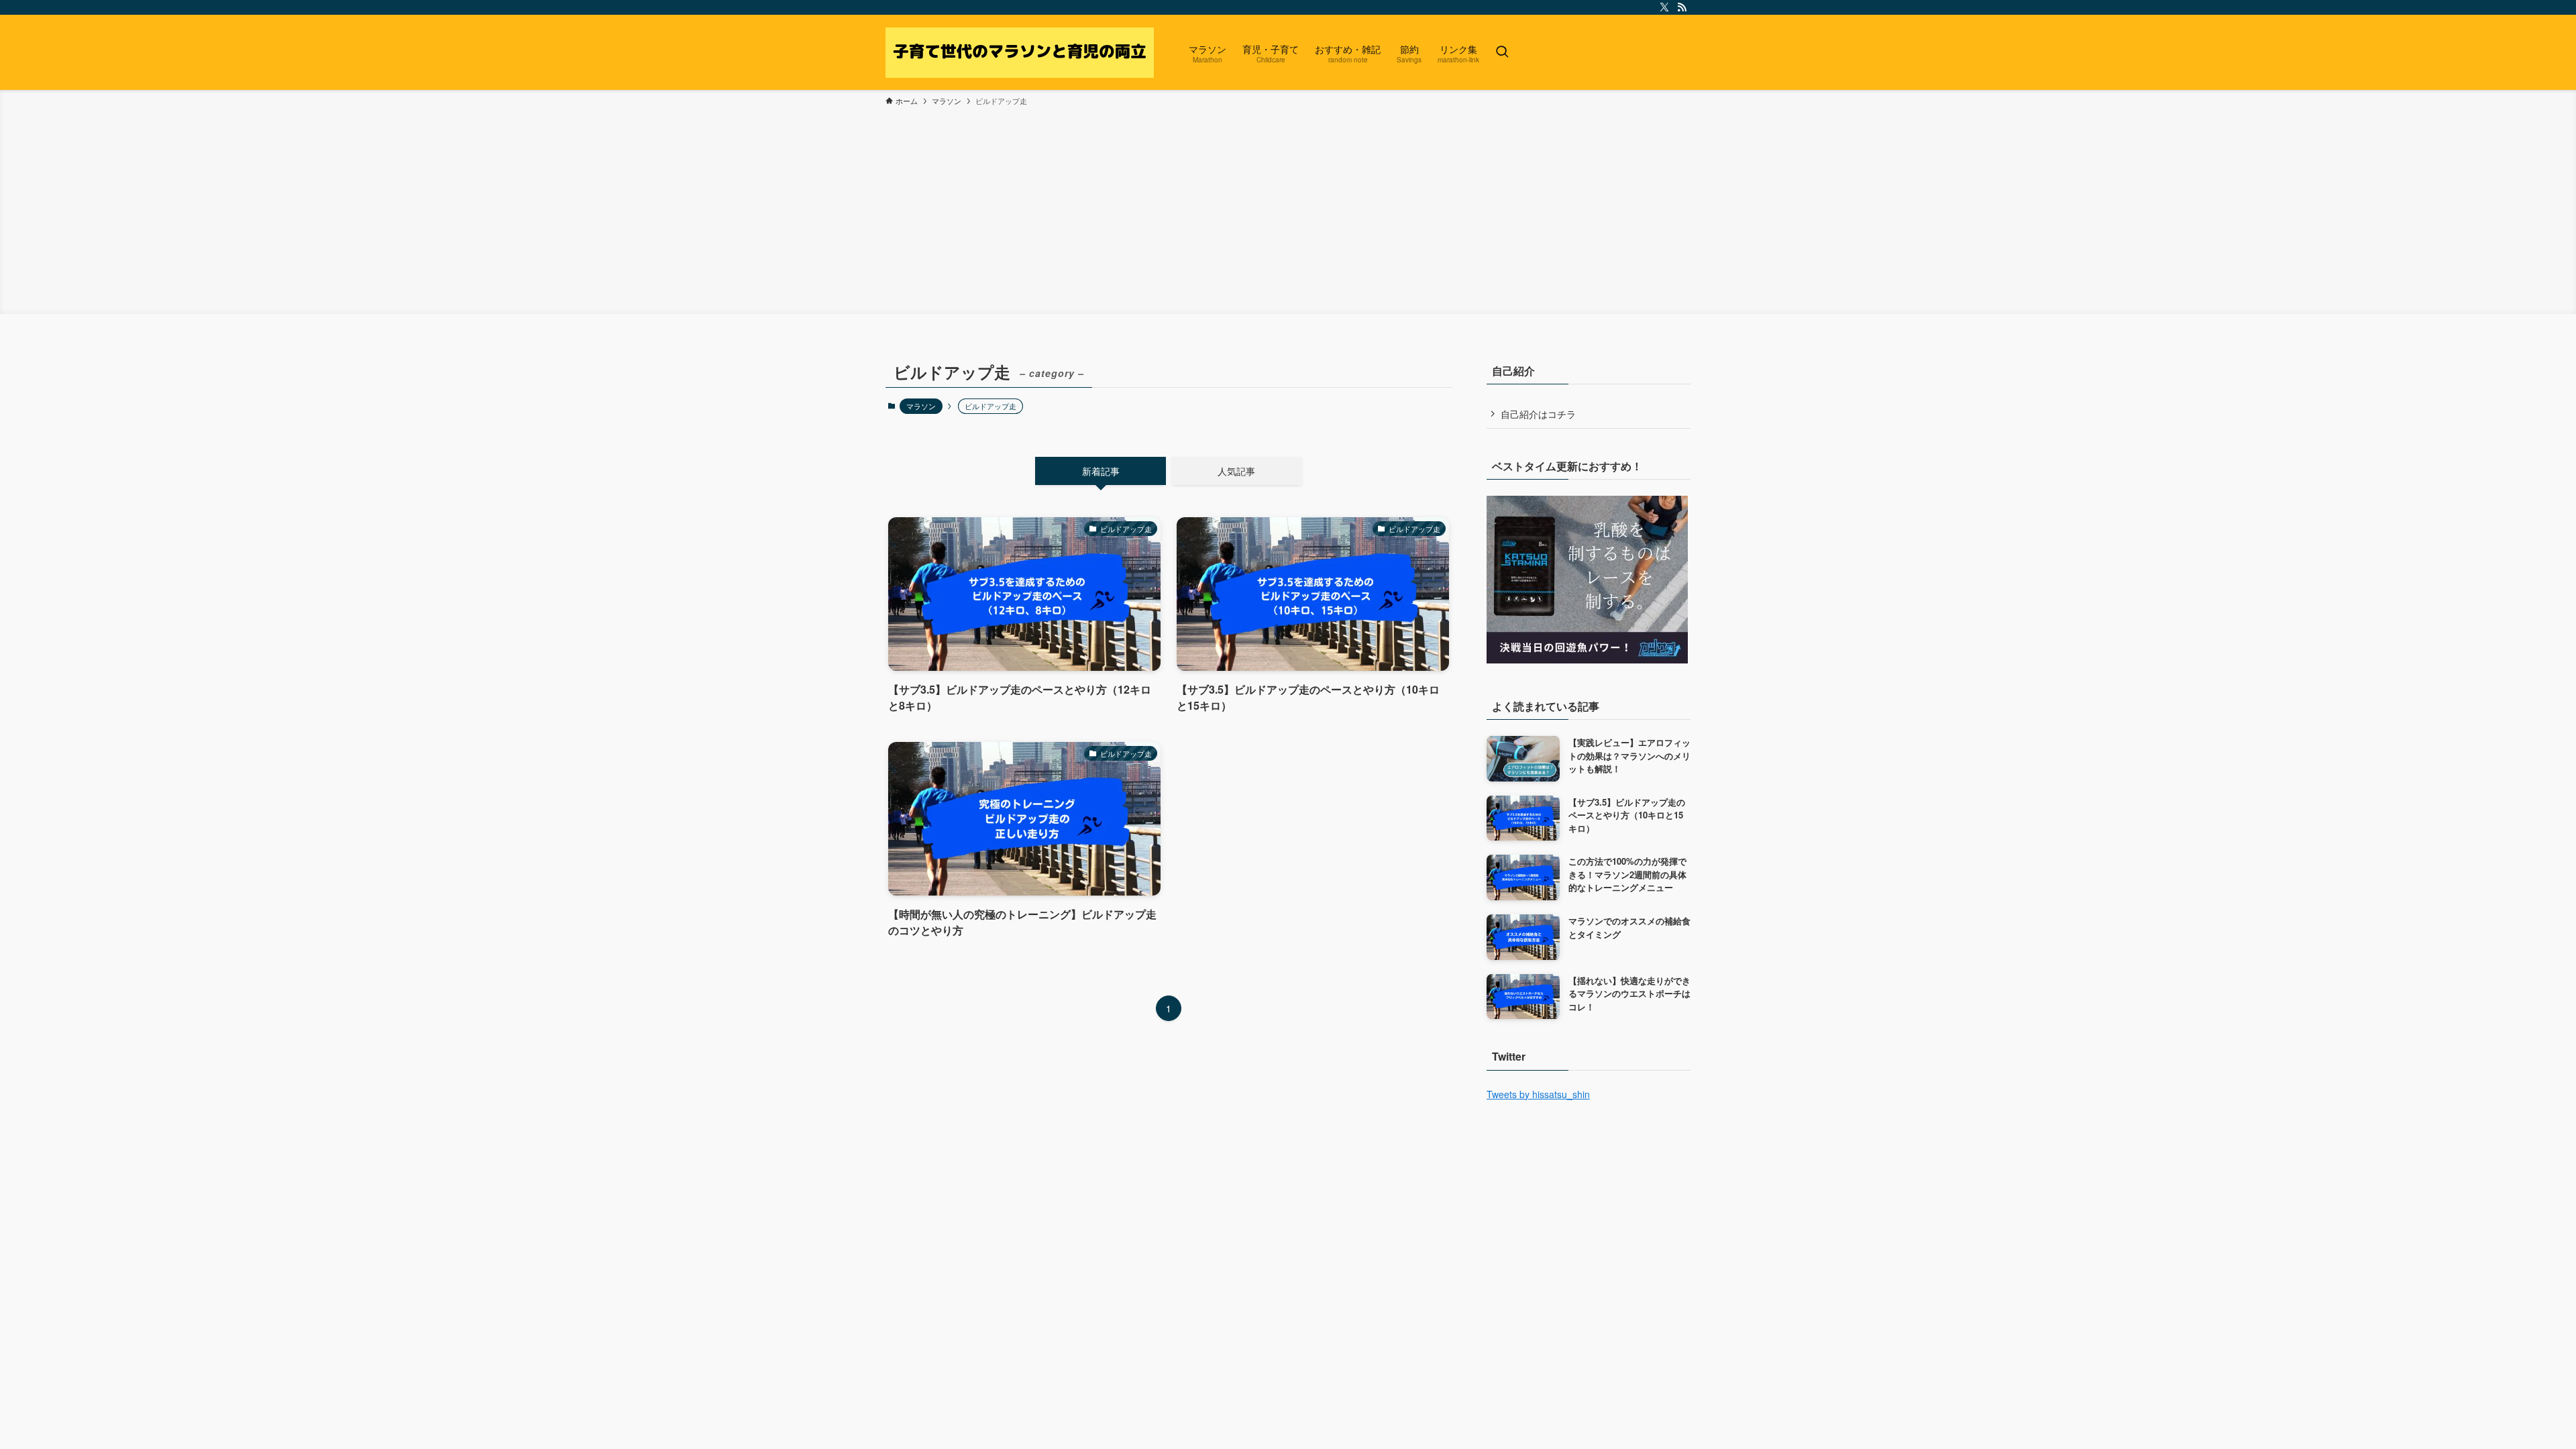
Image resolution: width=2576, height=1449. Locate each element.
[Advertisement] (1288, 208)
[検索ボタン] (1502, 52)
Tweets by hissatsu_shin (1538, 1094)
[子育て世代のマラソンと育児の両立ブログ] (1020, 52)
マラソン (921, 406)
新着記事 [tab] (1101, 471)
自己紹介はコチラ (1538, 414)
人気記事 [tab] (1236, 471)
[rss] (1682, 7)
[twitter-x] (1664, 7)
